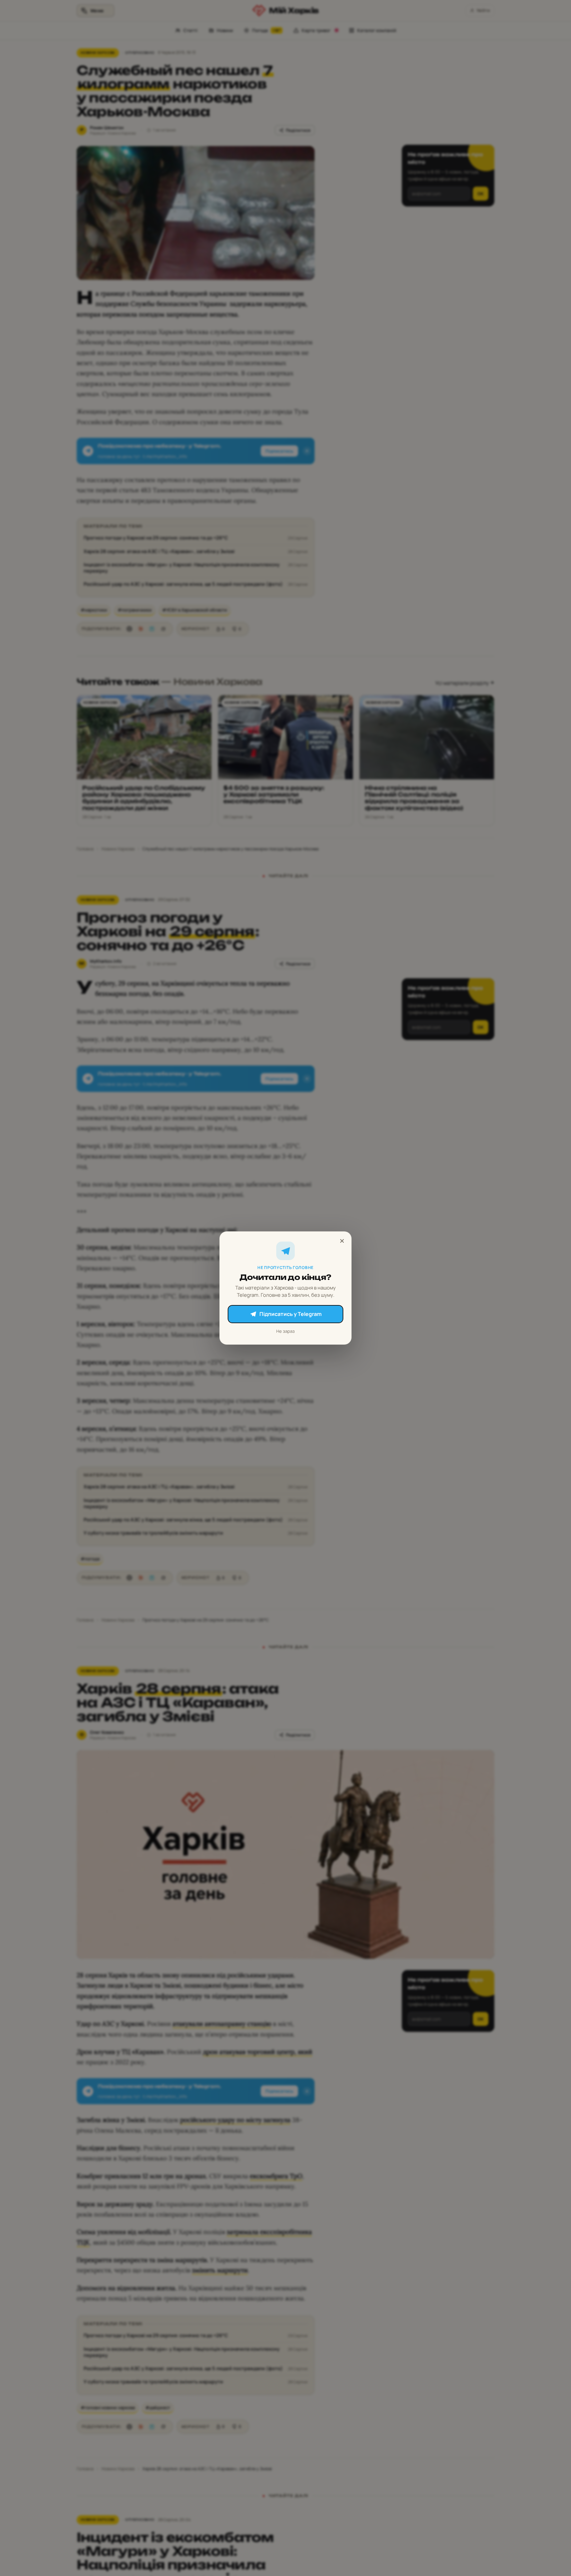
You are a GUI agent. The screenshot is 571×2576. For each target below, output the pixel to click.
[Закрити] (342, 1241)
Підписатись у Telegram (290, 1314)
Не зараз (285, 1331)
